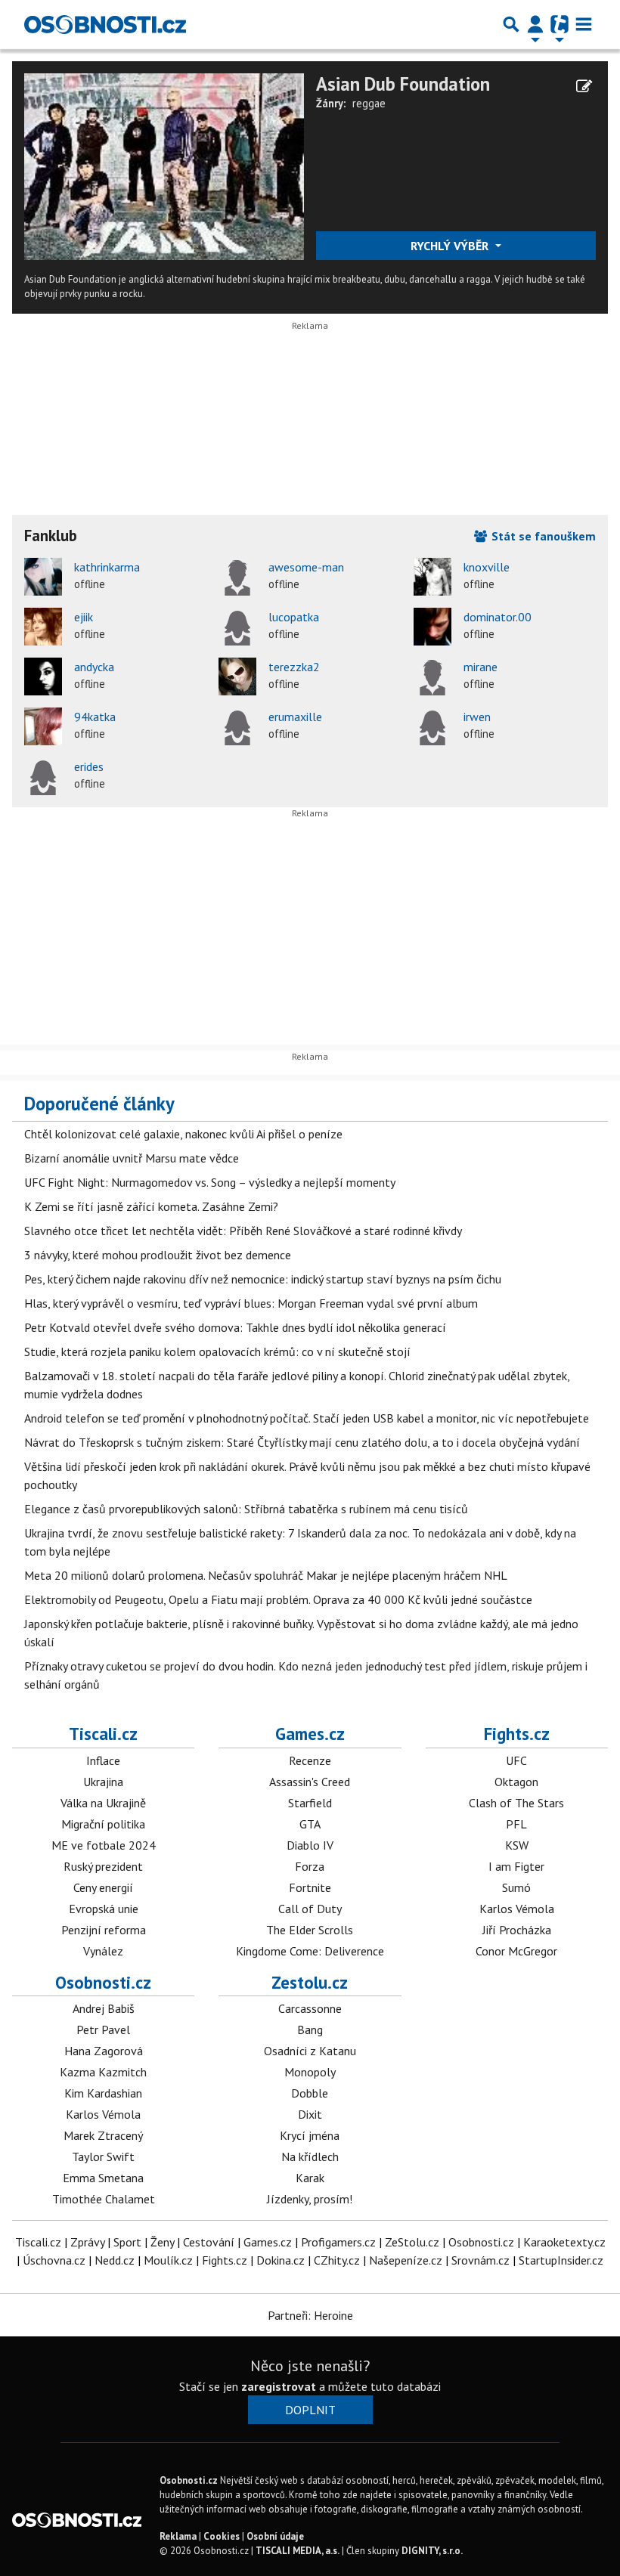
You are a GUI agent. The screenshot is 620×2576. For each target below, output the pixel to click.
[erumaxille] (237, 726)
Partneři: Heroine (310, 2315)
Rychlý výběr (451, 246)
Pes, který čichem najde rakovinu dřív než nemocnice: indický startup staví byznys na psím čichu (263, 1279)
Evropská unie (104, 1909)
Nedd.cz (115, 2260)
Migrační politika (103, 1824)
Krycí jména (310, 2135)
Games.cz (310, 1734)
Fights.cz (517, 1734)
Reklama (178, 2536)
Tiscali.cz (103, 1734)
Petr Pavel (103, 2030)
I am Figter (516, 1866)
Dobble (310, 2093)
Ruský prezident (103, 1866)
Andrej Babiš (104, 2008)
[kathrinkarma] (43, 577)
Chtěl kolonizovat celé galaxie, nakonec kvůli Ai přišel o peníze (183, 1134)
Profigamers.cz (338, 2242)
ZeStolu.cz (412, 2242)
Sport (127, 2242)
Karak (310, 2178)
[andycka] (43, 677)
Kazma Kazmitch (103, 2072)
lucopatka (294, 617)
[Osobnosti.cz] (105, 24)
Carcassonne (310, 2008)
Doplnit (310, 2410)
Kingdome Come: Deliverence (310, 1951)
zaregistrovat (279, 2386)
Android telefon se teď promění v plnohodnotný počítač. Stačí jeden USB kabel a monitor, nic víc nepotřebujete (307, 1418)
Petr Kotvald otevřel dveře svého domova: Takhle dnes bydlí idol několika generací (235, 1327)
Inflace (103, 1760)
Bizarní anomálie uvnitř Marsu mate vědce (132, 1158)
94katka (95, 717)
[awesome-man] (237, 577)
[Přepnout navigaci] (535, 24)
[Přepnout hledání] (511, 24)
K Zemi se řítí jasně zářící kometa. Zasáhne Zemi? (151, 1206)
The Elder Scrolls (310, 1930)
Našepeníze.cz (406, 2260)
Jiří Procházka (517, 1930)
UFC (516, 1760)
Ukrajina (103, 1782)
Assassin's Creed (310, 1782)
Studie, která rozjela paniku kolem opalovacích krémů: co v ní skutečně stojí (217, 1351)
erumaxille (295, 717)
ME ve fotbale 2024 (104, 1845)
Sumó (516, 1887)
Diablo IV (310, 1845)
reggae (369, 103)
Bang (310, 2030)
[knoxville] (432, 577)
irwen (477, 717)
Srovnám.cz (480, 2260)
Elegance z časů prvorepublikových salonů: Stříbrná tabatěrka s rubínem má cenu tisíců (246, 1509)
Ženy (162, 2242)
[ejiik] (43, 627)
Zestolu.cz (310, 1982)
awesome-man (306, 567)
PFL (516, 1824)
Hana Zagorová (104, 2051)
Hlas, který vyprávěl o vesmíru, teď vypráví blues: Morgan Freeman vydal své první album (251, 1303)
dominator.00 (498, 617)
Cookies (222, 2536)
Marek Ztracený (103, 2135)
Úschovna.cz (54, 2260)
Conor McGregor (516, 1951)
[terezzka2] (237, 677)
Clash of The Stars (516, 1803)
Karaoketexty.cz (564, 2242)
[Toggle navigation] (584, 24)
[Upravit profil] (584, 86)
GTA (310, 1824)
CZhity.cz (337, 2260)
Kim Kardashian (103, 2093)
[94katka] (43, 726)
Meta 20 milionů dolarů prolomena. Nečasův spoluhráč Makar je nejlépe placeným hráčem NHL (266, 1575)
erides (89, 766)
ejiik (84, 617)
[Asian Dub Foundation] (164, 166)
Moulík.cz (168, 2260)
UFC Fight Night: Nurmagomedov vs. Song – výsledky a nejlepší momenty (210, 1182)
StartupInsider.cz (561, 2260)
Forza (310, 1866)
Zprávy (87, 2242)
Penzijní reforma (104, 1930)
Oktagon (516, 1782)
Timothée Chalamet (104, 2199)
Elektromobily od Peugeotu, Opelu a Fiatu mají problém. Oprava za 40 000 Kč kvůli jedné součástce (278, 1599)
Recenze (310, 1760)
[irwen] (432, 726)
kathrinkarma (107, 567)
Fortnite (310, 1887)
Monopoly (310, 2072)
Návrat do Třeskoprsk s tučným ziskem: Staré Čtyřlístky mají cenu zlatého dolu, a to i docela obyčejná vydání (302, 1442)
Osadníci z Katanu (310, 2051)
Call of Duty (310, 1909)
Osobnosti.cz (103, 1982)
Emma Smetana (103, 2178)
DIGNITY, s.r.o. (432, 2551)
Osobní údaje (275, 2536)
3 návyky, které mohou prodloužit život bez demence (158, 1255)
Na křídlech (310, 2156)
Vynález (103, 1951)
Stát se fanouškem (542, 536)
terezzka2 (294, 667)
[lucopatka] (237, 627)
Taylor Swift (103, 2156)
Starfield (310, 1803)
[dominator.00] (432, 627)
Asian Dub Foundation (403, 84)
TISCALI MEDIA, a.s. (298, 2551)
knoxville (487, 567)
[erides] (43, 776)
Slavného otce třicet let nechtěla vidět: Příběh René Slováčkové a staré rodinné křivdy (243, 1231)
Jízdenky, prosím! (310, 2199)
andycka (94, 667)
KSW (517, 1845)
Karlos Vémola (517, 1909)
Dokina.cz (281, 2260)
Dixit (310, 2114)
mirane (480, 667)
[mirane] (432, 677)
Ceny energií (103, 1887)
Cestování (209, 2242)
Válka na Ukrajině (103, 1803)
